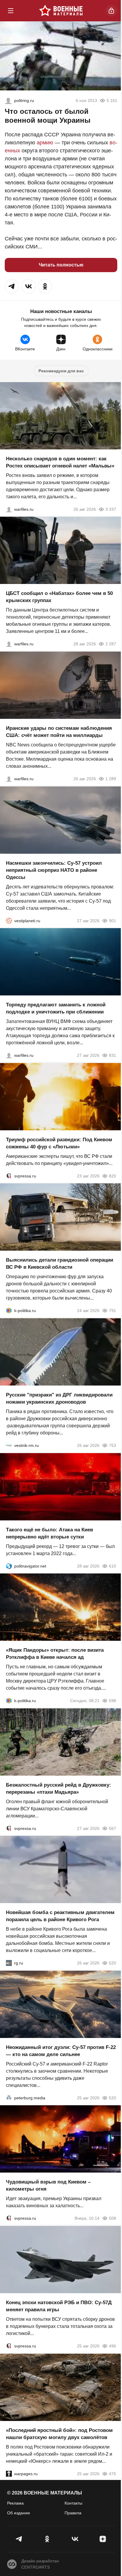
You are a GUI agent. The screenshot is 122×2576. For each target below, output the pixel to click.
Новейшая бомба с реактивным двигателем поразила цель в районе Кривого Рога (60, 1916)
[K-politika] (9, 1311)
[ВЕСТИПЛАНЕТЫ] (9, 920)
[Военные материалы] (61, 11)
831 (113, 1055)
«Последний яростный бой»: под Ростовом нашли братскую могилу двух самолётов (59, 2434)
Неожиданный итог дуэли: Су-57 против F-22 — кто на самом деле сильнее (61, 2051)
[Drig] (9, 1445)
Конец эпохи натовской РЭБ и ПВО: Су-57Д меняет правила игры (59, 2306)
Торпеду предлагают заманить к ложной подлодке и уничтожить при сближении (56, 1008)
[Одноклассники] (47, 2539)
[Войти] (111, 11)
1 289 (111, 779)
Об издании (19, 2513)
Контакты (73, 2503)
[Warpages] (9, 2473)
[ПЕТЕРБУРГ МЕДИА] (9, 2098)
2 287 (111, 644)
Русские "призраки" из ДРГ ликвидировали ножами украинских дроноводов (59, 1398)
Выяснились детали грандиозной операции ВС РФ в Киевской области (60, 1264)
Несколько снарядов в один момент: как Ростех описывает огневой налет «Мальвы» (60, 462)
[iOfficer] (8, 100)
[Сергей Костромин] (9, 779)
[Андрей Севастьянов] (9, 509)
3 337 (111, 509)
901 (113, 920)
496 (113, 2346)
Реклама (15, 2503)
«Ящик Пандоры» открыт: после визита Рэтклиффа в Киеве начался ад (55, 1654)
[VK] (75, 2539)
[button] (12, 286)
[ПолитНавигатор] (9, 1566)
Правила (73, 2513)
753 (113, 1445)
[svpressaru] (9, 1176)
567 (113, 1828)
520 (113, 1963)
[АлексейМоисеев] (9, 1963)
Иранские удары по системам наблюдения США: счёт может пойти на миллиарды (59, 732)
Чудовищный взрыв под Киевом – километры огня (48, 2185)
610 (113, 1566)
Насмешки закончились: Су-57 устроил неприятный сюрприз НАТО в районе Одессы (54, 870)
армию (45, 143)
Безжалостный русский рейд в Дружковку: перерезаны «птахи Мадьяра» (58, 1788)
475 (113, 2473)
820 (113, 1176)
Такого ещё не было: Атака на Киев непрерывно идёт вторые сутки (49, 1533)
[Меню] (11, 11)
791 (113, 1311)
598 (113, 1701)
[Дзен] (103, 2539)
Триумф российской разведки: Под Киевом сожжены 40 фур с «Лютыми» (59, 1143)
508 (113, 2218)
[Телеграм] (19, 2539)
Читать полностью (61, 265)
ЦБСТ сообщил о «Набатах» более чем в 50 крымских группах (59, 597)
